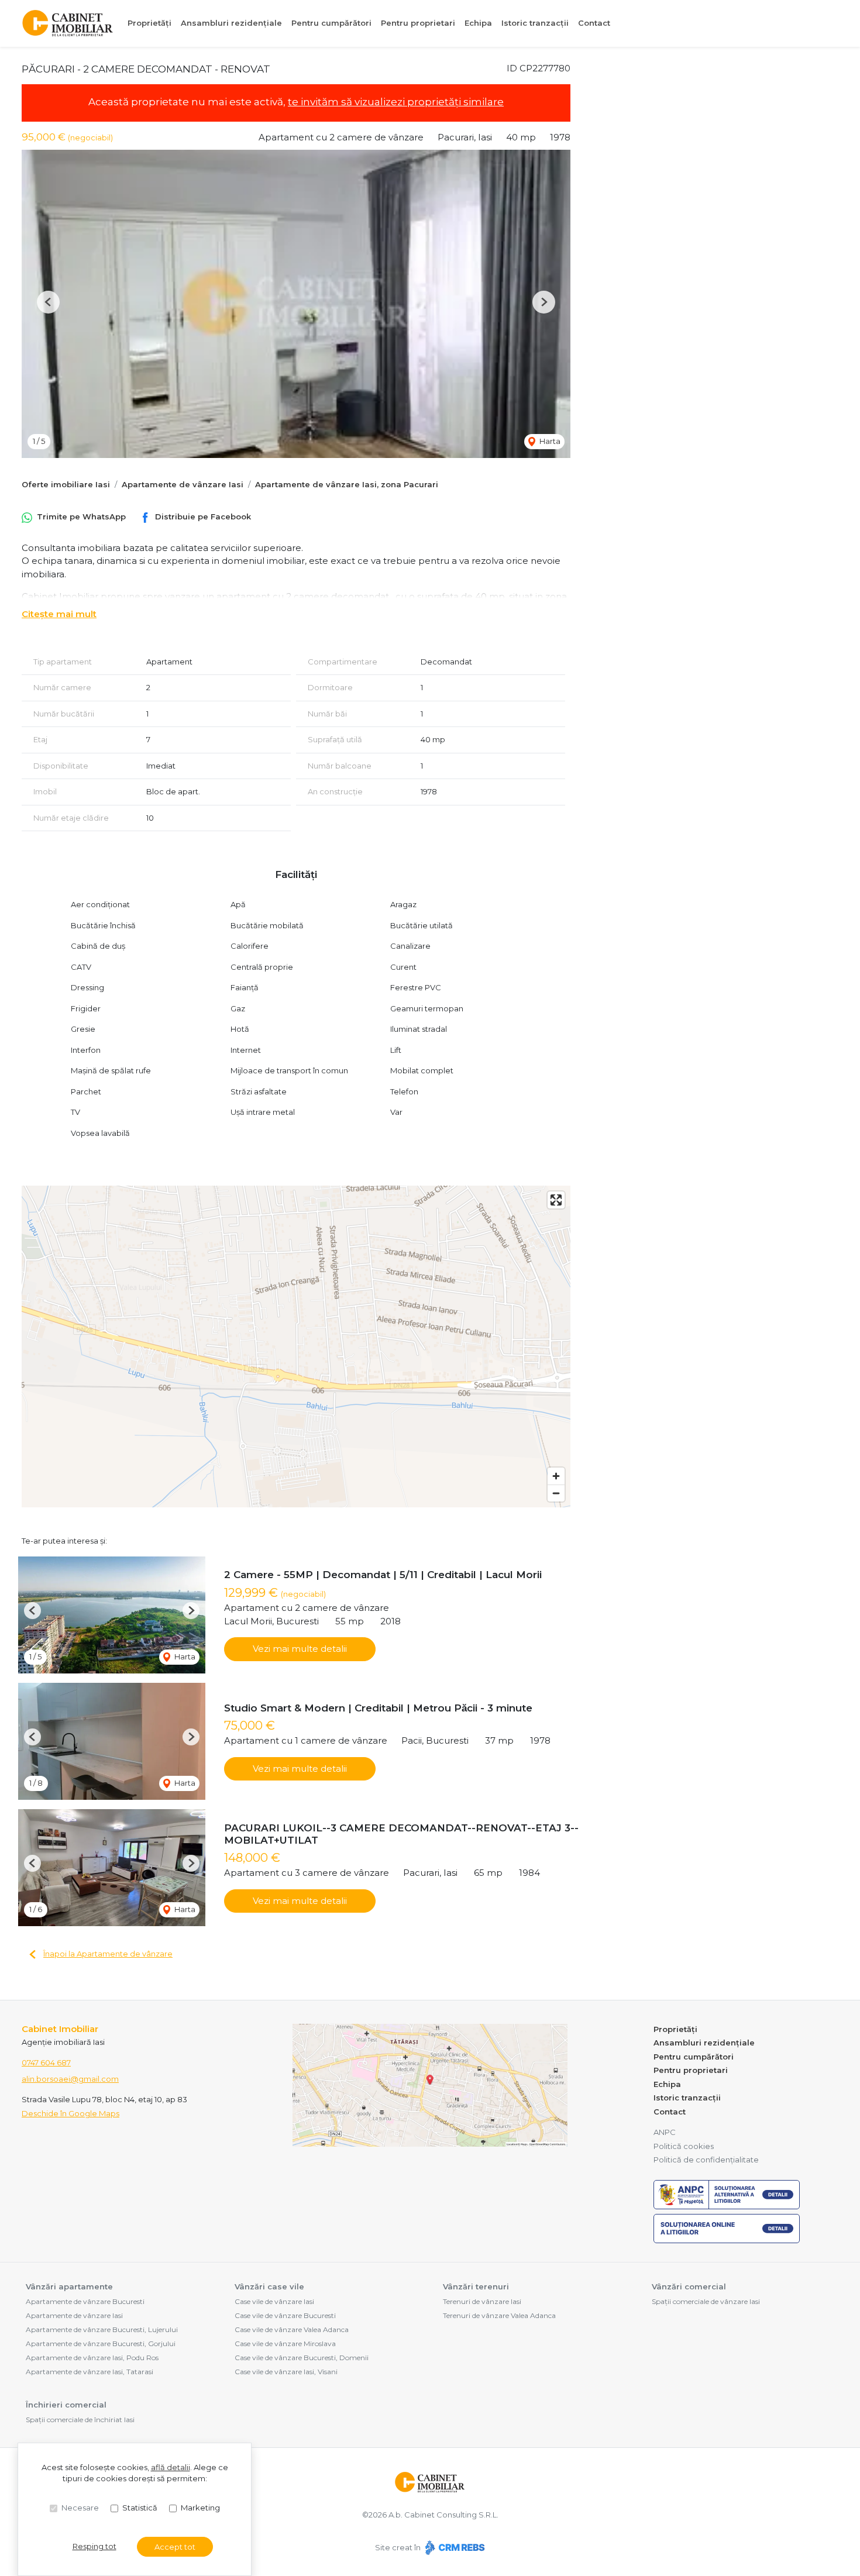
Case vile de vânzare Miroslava (285, 2343)
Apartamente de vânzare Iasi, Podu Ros (92, 2358)
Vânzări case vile (269, 2286)
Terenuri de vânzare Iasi (482, 2301)
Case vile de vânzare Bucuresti (285, 2315)
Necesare (80, 2508)
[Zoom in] (556, 1476)
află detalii (171, 2467)
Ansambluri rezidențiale (231, 23)
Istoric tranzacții (535, 23)
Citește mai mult (59, 614)
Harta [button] (549, 441)
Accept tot (175, 2547)
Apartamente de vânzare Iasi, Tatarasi (90, 2372)
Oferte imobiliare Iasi (66, 484)
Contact (594, 23)
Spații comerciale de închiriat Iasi (80, 2420)
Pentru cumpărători (331, 23)
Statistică (140, 2508)
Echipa (478, 23)
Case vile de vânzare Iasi (274, 2301)
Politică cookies (684, 2146)
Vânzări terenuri (476, 2286)
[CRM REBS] (454, 2547)
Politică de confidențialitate (706, 2160)
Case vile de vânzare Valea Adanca (292, 2329)
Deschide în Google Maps (70, 2113)
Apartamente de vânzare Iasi (183, 484)
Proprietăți (149, 23)
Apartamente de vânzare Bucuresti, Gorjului (101, 2343)
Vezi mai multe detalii (300, 1649)
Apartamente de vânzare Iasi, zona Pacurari (347, 484)
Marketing (200, 2508)
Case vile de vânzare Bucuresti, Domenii (302, 2358)
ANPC (665, 2132)
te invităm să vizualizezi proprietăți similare (396, 102)
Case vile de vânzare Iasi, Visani (286, 2372)
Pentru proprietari (418, 23)
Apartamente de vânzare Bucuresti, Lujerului (102, 2329)
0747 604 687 (46, 2062)
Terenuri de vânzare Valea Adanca (499, 2315)
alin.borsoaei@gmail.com (70, 2079)
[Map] (296, 1346)
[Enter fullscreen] (556, 1200)
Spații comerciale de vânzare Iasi (706, 2301)
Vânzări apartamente (69, 2286)
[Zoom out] (556, 1493)
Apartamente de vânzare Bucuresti (85, 2301)
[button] (48, 302)
